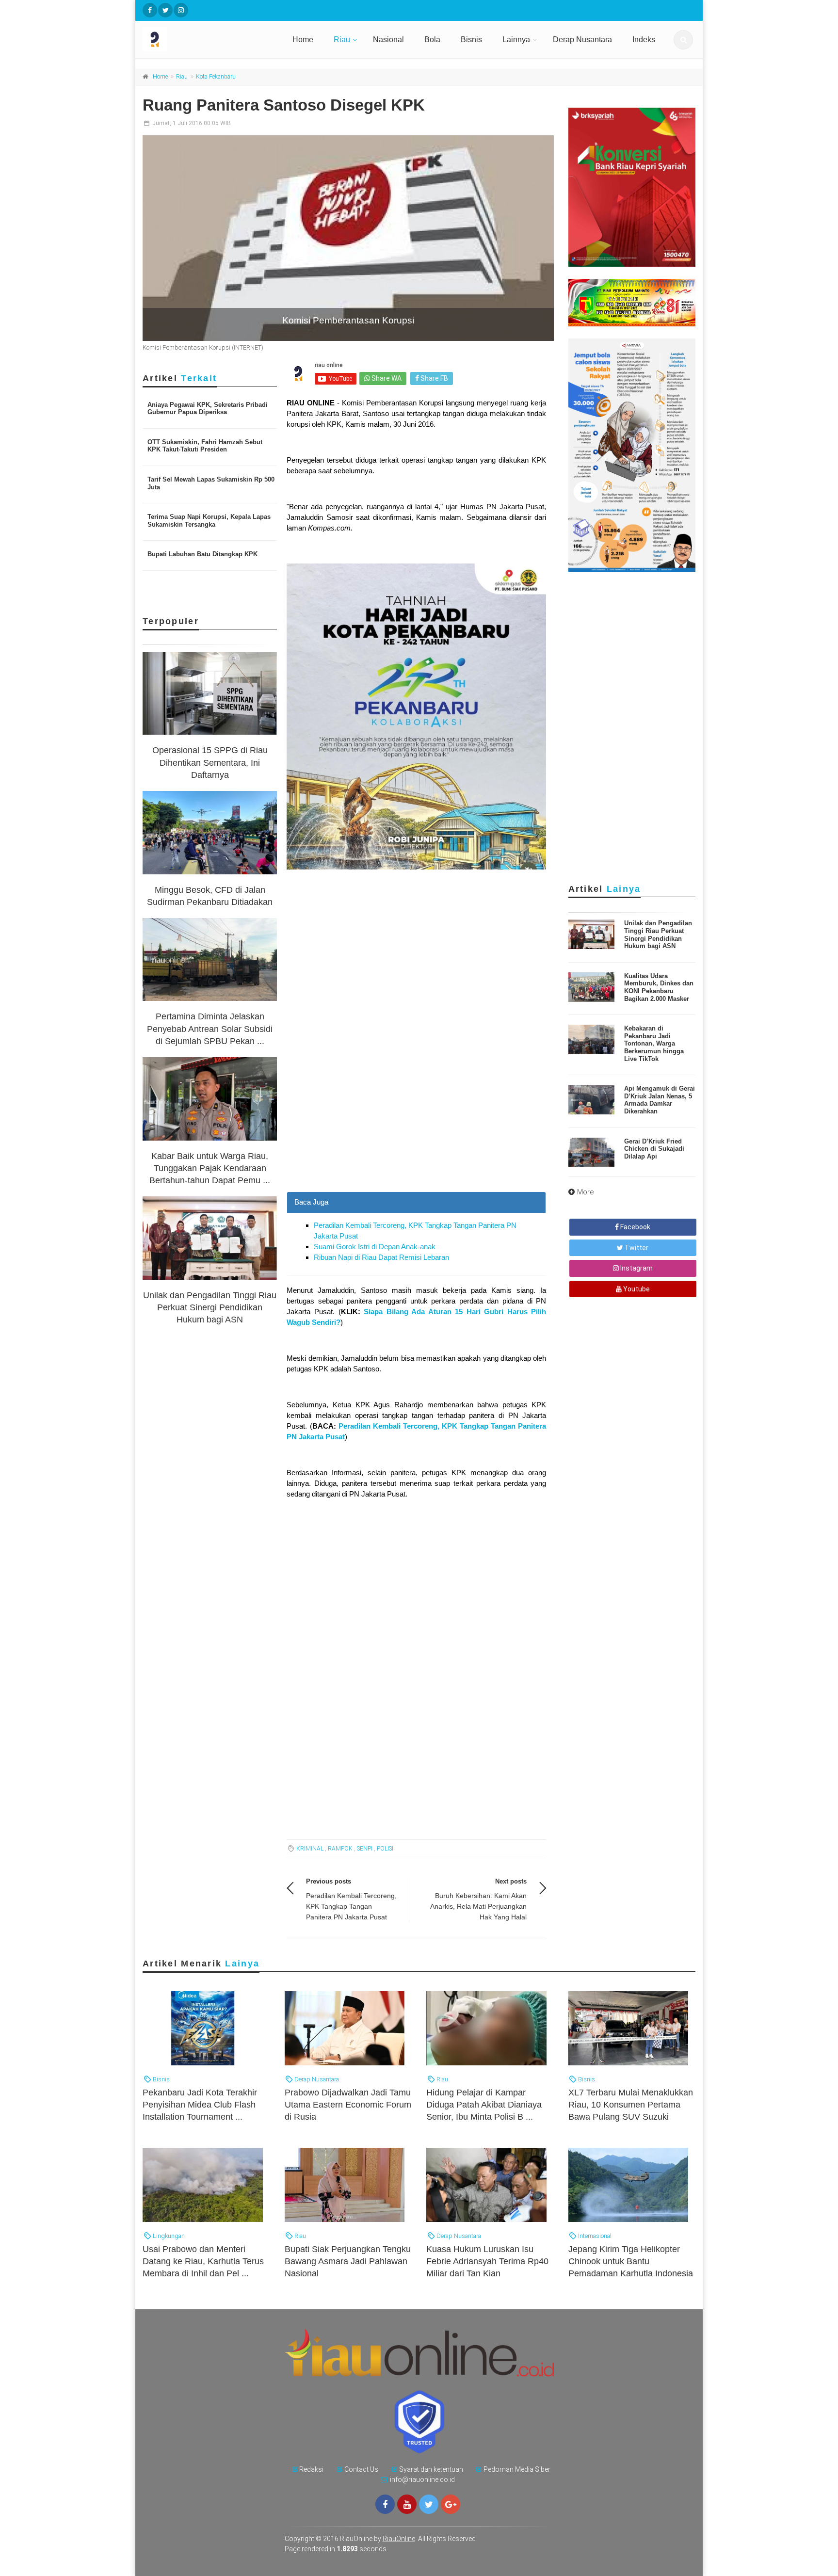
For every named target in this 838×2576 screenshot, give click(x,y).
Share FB (434, 378)
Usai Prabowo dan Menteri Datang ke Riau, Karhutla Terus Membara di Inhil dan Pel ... (203, 2261)
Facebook (635, 1227)
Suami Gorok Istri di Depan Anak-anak (375, 1247)
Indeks (644, 40)
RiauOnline (399, 2539)
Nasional (388, 40)
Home (303, 40)
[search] (683, 40)
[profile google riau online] (451, 2504)
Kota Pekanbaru (216, 77)
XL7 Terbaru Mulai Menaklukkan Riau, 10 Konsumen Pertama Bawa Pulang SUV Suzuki (631, 2105)
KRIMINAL (310, 1849)
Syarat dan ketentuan (431, 2469)
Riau (342, 40)
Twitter (636, 1248)
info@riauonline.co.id (422, 2479)
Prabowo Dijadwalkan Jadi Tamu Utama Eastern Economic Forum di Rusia (348, 2105)
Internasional (594, 2236)
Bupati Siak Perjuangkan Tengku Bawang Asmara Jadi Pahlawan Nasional (348, 2261)
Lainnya (516, 40)
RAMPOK (340, 1849)
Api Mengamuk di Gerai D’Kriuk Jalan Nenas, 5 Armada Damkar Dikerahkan (660, 1100)
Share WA (386, 378)
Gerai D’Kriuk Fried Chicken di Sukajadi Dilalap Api (654, 1149)
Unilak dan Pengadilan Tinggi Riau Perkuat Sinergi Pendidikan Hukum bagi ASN (210, 1307)
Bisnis (471, 40)
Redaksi (311, 2469)
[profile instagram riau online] (181, 10)
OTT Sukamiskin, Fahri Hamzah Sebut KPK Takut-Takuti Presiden (205, 446)
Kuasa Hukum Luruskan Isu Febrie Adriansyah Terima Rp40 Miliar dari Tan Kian (487, 2261)
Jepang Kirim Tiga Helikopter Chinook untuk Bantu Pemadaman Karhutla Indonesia (631, 2261)
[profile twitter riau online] (165, 10)
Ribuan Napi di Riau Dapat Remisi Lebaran (381, 1257)
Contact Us (361, 2469)
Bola (432, 40)
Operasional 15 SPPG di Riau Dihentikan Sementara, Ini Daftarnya (210, 762)
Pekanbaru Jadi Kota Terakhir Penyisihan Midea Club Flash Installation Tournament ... (200, 2105)
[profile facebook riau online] (150, 10)
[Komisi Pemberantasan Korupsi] (348, 238)
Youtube (636, 1289)
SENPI (365, 1849)
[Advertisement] (416, 1124)
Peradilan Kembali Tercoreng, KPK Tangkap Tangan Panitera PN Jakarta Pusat (351, 1906)
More (586, 1192)
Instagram (636, 1268)
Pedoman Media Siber (517, 2469)
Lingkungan (168, 2236)
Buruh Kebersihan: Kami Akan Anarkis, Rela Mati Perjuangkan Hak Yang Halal (478, 1906)
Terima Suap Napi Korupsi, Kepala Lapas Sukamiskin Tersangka (209, 521)
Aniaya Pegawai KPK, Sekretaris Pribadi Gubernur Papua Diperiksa (208, 409)
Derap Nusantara (582, 40)
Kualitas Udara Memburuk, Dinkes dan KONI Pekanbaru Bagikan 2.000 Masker (659, 987)
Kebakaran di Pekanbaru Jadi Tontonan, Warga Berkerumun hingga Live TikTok (654, 1043)
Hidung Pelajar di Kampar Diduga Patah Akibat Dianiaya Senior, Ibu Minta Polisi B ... (484, 2105)
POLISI (385, 1849)
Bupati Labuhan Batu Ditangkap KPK (202, 554)
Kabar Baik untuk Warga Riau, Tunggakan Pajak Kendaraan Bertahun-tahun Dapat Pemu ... (210, 1168)
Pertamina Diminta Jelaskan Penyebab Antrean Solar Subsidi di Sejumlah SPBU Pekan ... (210, 1029)
